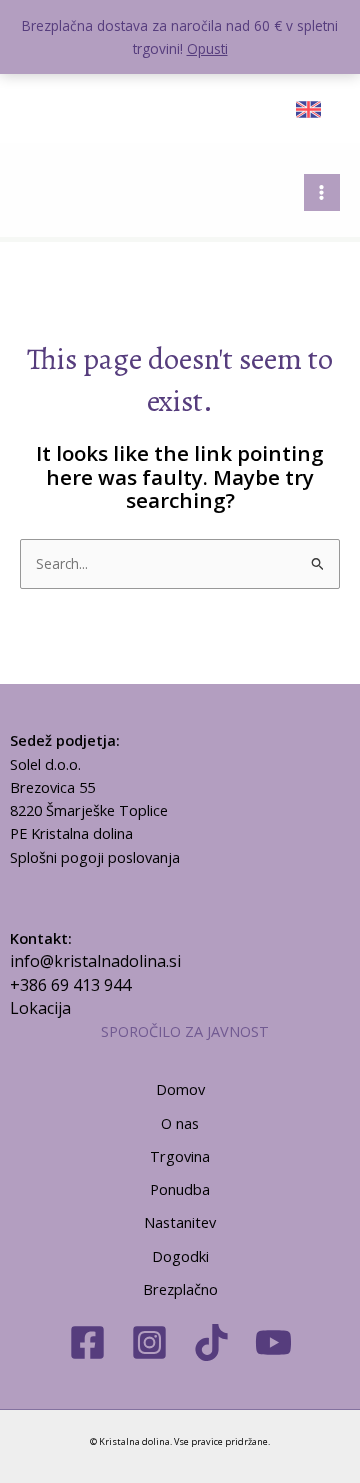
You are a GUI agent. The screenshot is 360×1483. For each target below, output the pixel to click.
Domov (180, 1089)
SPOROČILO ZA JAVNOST (185, 1031)
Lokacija (40, 1008)
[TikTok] (211, 1342)
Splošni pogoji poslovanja (95, 857)
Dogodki (180, 1256)
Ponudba (180, 1189)
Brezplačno (180, 1289)
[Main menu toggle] (322, 192)
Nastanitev (180, 1222)
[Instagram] (149, 1342)
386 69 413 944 (75, 985)
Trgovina (180, 1156)
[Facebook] (87, 1342)
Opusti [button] (207, 48)
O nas (180, 1123)
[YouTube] (273, 1342)
